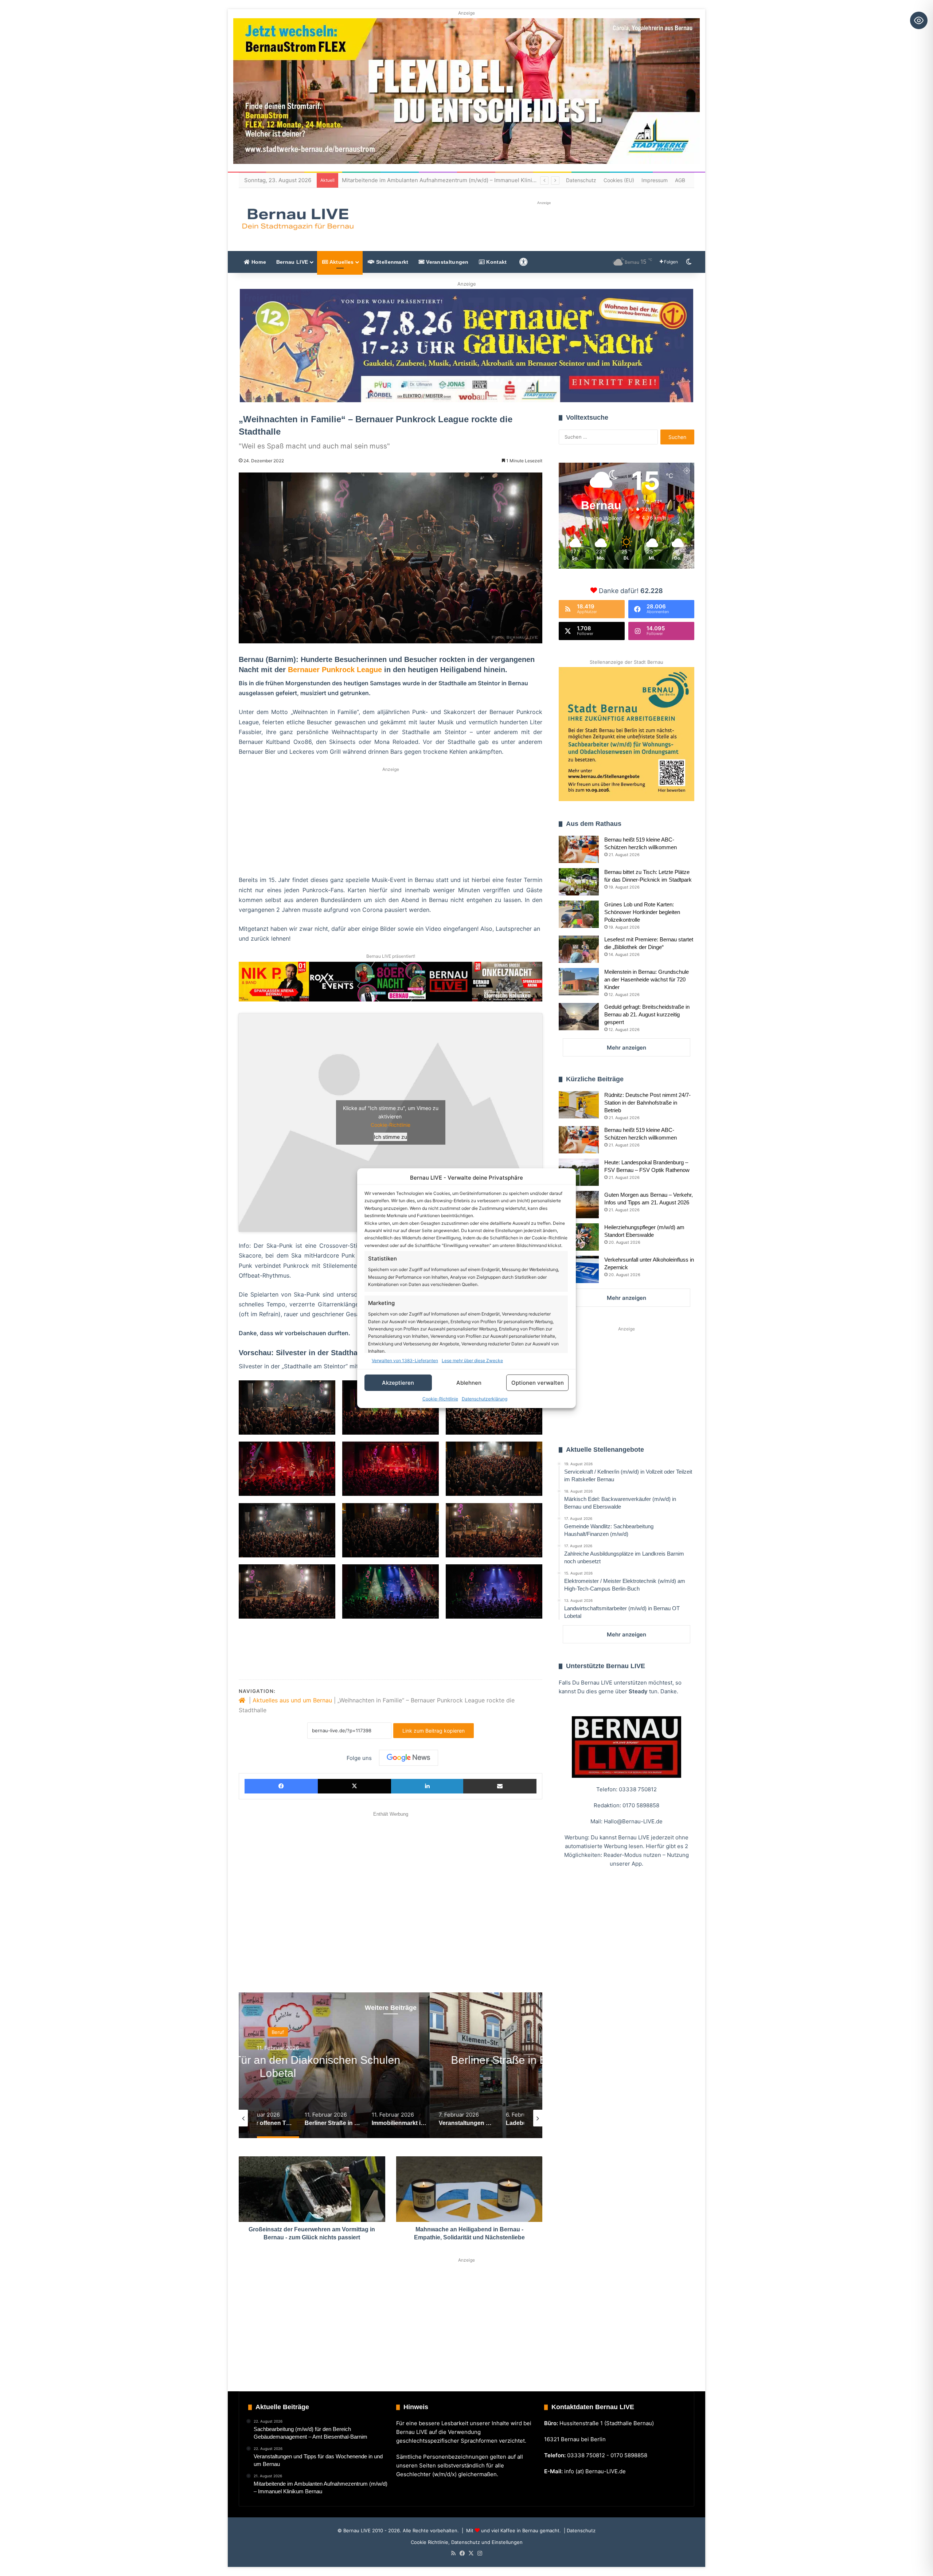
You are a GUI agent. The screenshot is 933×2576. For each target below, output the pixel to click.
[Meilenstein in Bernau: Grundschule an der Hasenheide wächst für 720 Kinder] (579, 982)
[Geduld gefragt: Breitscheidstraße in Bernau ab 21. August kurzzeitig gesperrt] (579, 1017)
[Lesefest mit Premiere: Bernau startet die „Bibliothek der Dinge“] (579, 949)
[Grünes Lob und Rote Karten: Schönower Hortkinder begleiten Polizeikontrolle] (579, 914)
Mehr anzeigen (626, 1048)
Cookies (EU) (619, 180)
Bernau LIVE (292, 262)
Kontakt (496, 262)
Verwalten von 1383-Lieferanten (405, 1360)
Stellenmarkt (392, 262)
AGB (680, 180)
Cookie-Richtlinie (440, 1399)
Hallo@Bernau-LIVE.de (633, 1821)
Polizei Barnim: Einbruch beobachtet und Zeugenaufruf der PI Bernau (431, 180)
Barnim (391, 2032)
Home (258, 262)
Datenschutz (581, 180)
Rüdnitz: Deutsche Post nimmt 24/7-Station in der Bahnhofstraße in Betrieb (647, 1103)
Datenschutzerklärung (485, 1399)
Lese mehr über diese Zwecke (472, 1360)
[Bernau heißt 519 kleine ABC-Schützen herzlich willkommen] (579, 849)
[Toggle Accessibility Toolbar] (919, 20)
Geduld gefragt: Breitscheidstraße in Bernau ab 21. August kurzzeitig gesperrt (647, 1014)
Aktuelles (341, 262)
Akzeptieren (398, 1382)
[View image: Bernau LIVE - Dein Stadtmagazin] (287, 1407)
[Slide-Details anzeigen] (467, 346)
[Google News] (409, 1758)
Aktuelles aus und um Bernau (292, 1700)
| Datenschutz (579, 2530)
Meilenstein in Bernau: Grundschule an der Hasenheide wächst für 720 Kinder (647, 979)
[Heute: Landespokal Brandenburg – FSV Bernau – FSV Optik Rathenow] (579, 1172)
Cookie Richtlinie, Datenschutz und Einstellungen (467, 2542)
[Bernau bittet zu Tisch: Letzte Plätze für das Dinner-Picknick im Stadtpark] (579, 882)
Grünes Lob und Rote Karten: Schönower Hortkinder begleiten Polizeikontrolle (642, 912)
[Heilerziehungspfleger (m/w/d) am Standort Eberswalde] (579, 1237)
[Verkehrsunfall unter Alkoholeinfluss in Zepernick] (579, 1269)
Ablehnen (469, 1382)
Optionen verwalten (538, 1382)
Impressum (655, 180)
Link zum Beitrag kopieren (434, 1731)
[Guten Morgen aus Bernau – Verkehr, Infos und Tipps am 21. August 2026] (579, 1205)
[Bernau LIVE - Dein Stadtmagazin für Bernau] (297, 219)
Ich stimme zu (391, 1137)
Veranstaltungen (447, 262)
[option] (391, 2065)
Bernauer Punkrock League (335, 670)
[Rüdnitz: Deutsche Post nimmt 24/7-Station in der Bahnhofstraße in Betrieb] (579, 1105)
